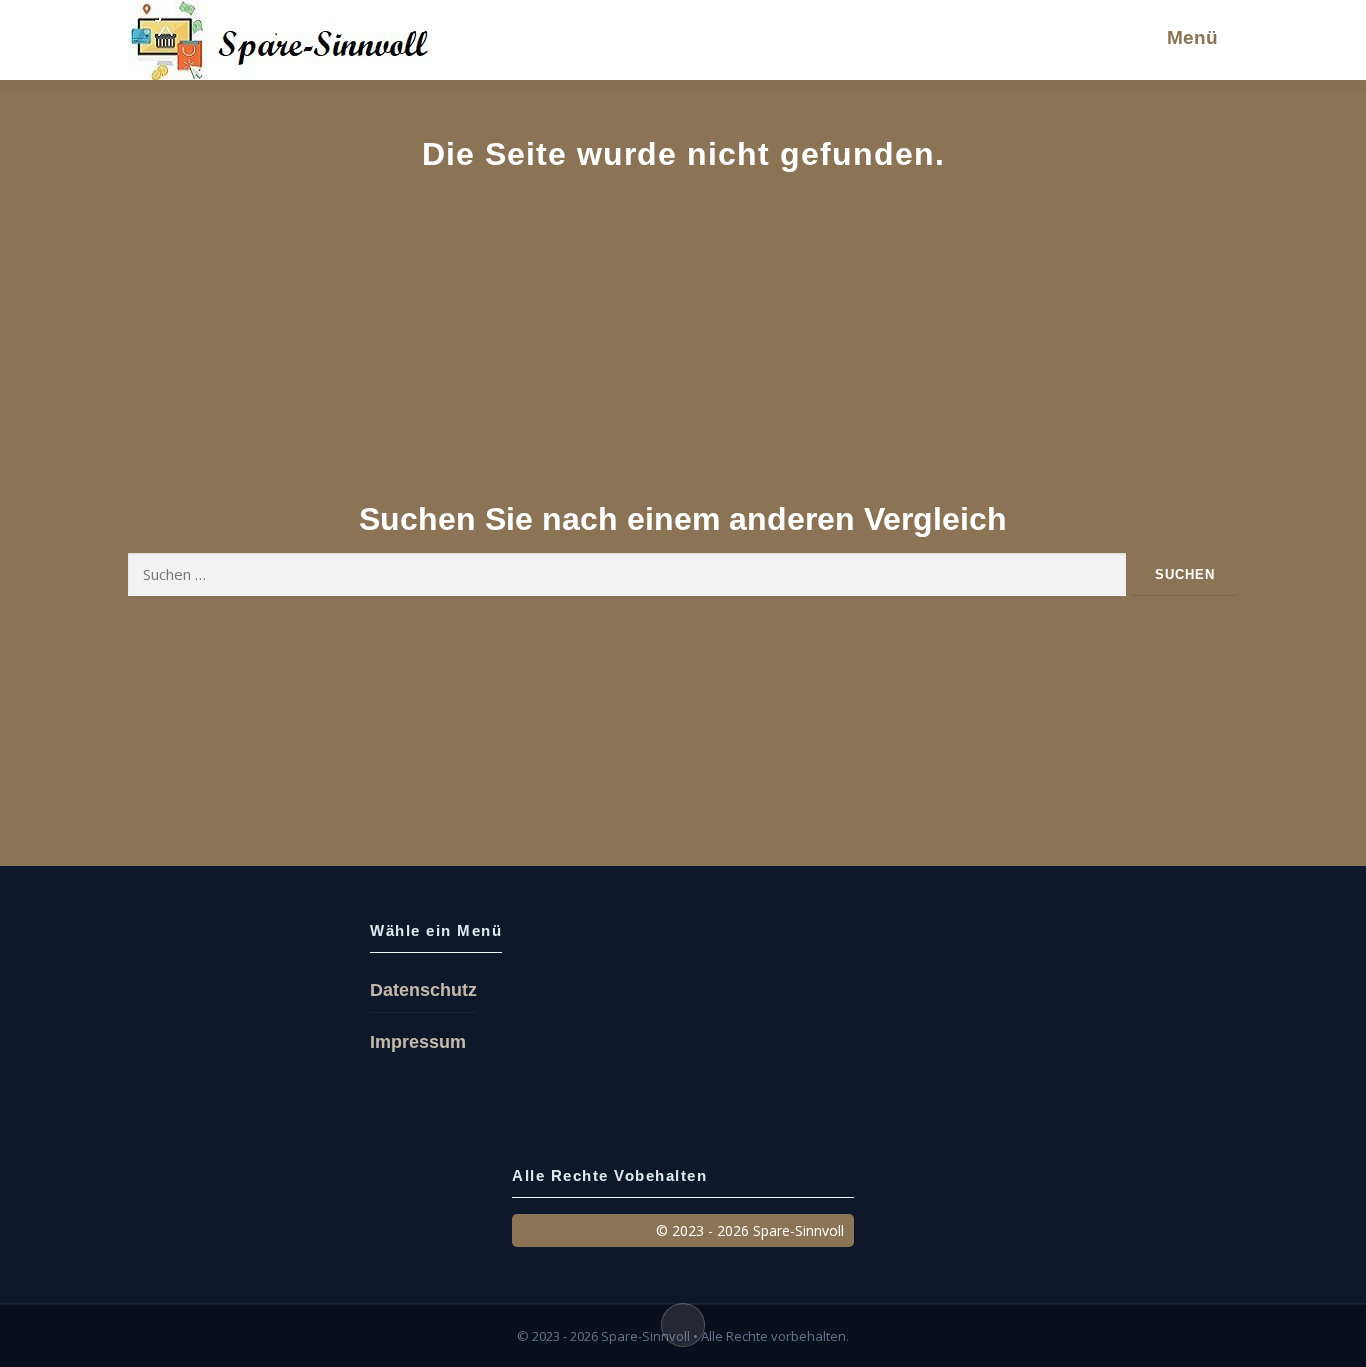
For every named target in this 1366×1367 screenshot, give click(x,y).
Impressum (418, 1042)
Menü (1192, 37)
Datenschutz (423, 990)
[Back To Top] (683, 1325)
